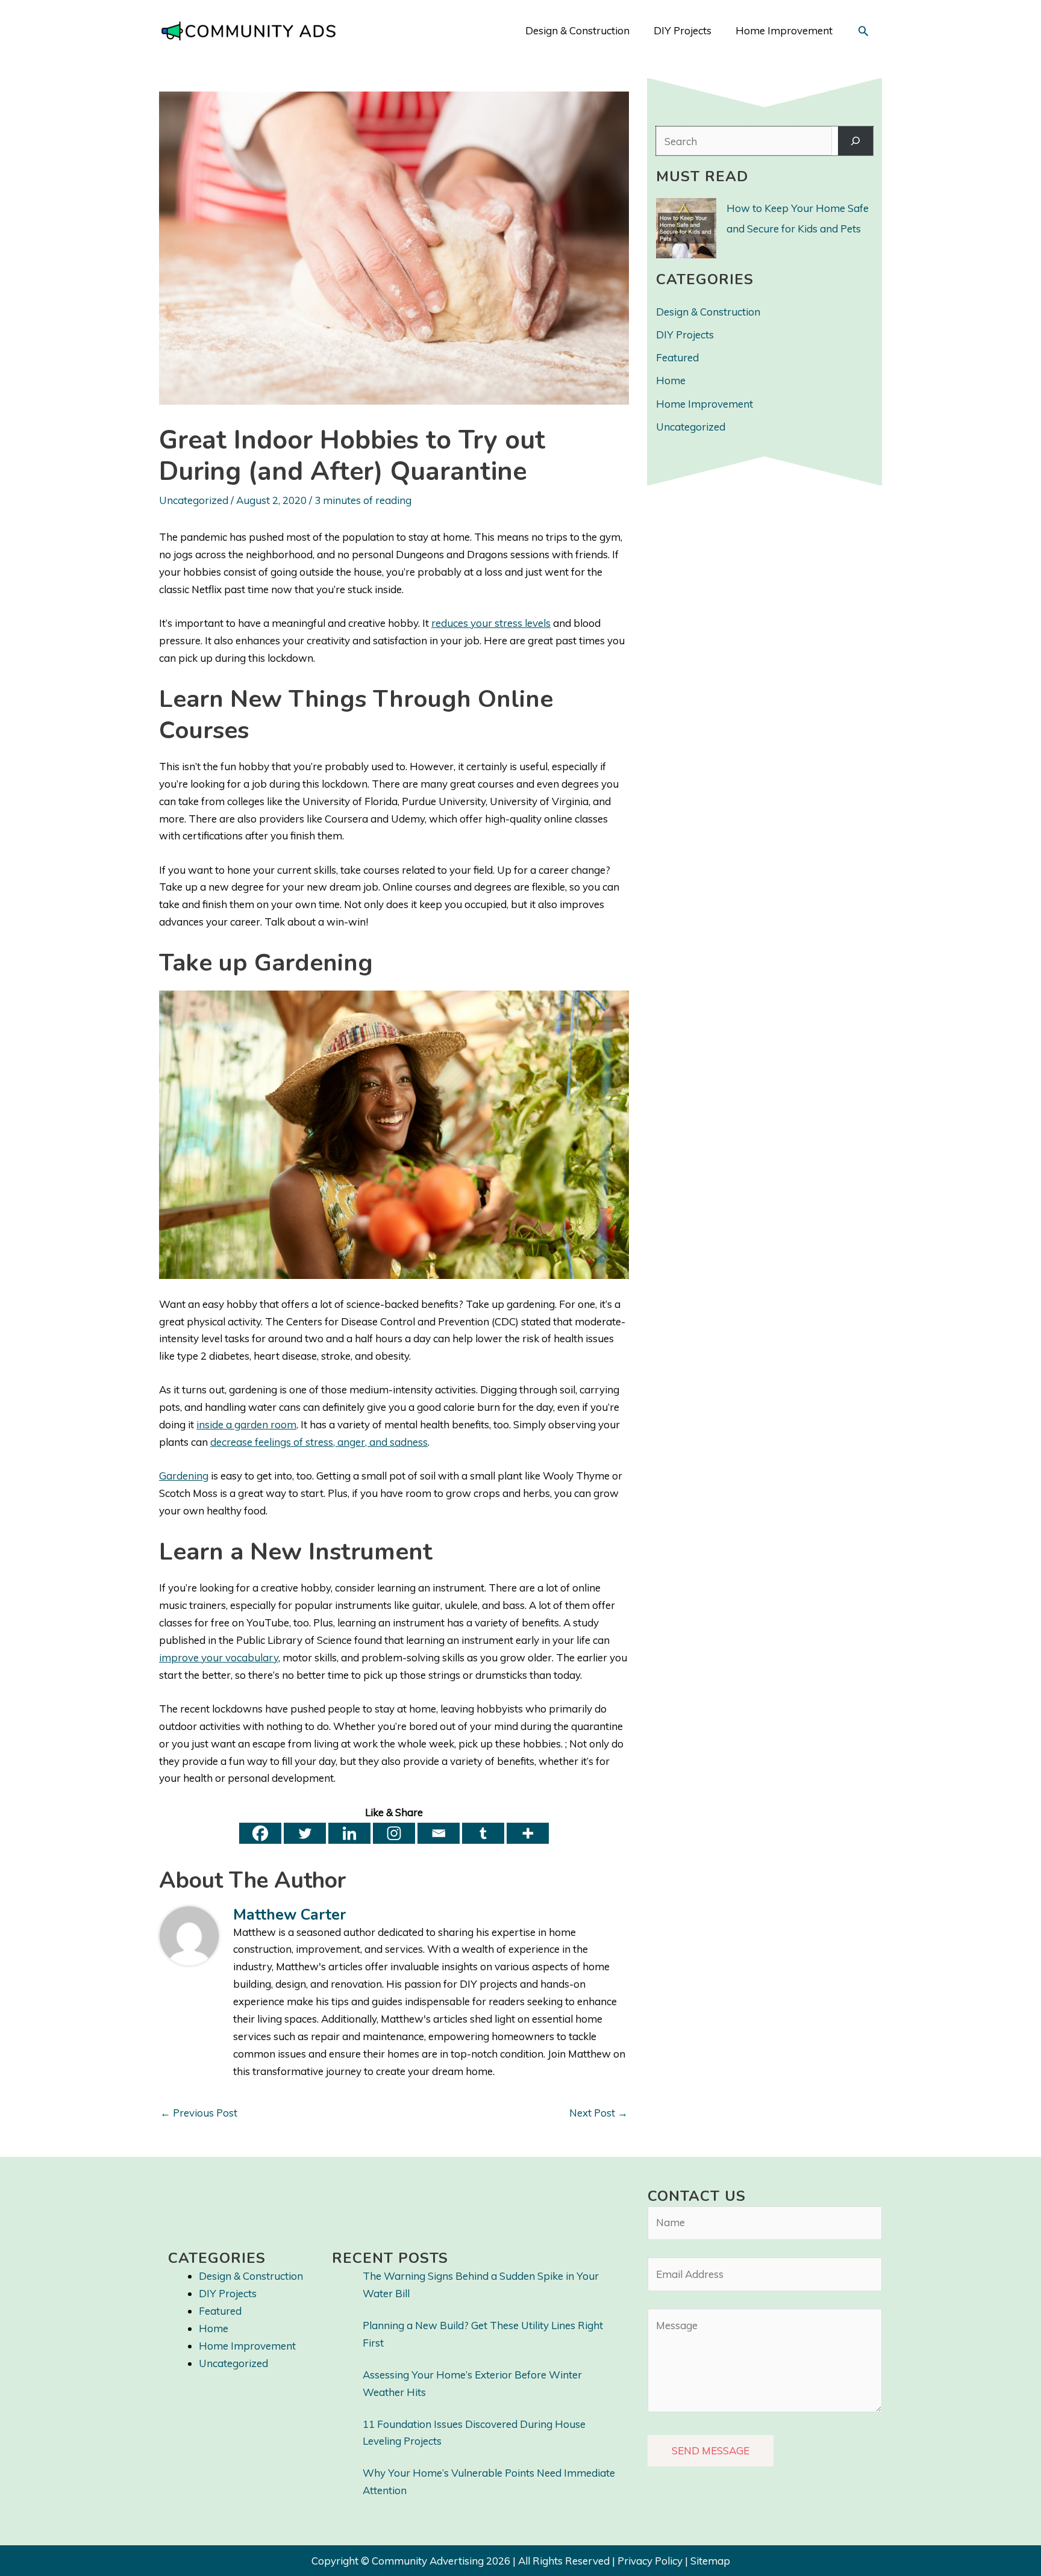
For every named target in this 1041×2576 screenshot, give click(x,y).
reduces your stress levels (491, 623)
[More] (528, 1833)
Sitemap (710, 2561)
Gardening (184, 1476)
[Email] (439, 1833)
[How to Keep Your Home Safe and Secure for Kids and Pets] (686, 228)
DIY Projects (685, 334)
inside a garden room (246, 1424)
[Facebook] (260, 1833)
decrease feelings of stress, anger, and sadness (319, 1442)
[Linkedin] (349, 1833)
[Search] (855, 141)
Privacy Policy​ (650, 2561)
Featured (677, 357)
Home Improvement (705, 404)
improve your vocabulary (219, 1657)
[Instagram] (394, 1833)
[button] (863, 31)
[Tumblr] (483, 1833)
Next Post (599, 2113)
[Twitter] (305, 1833)
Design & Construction (708, 312)
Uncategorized (194, 500)
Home (671, 380)
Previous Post (199, 2113)
